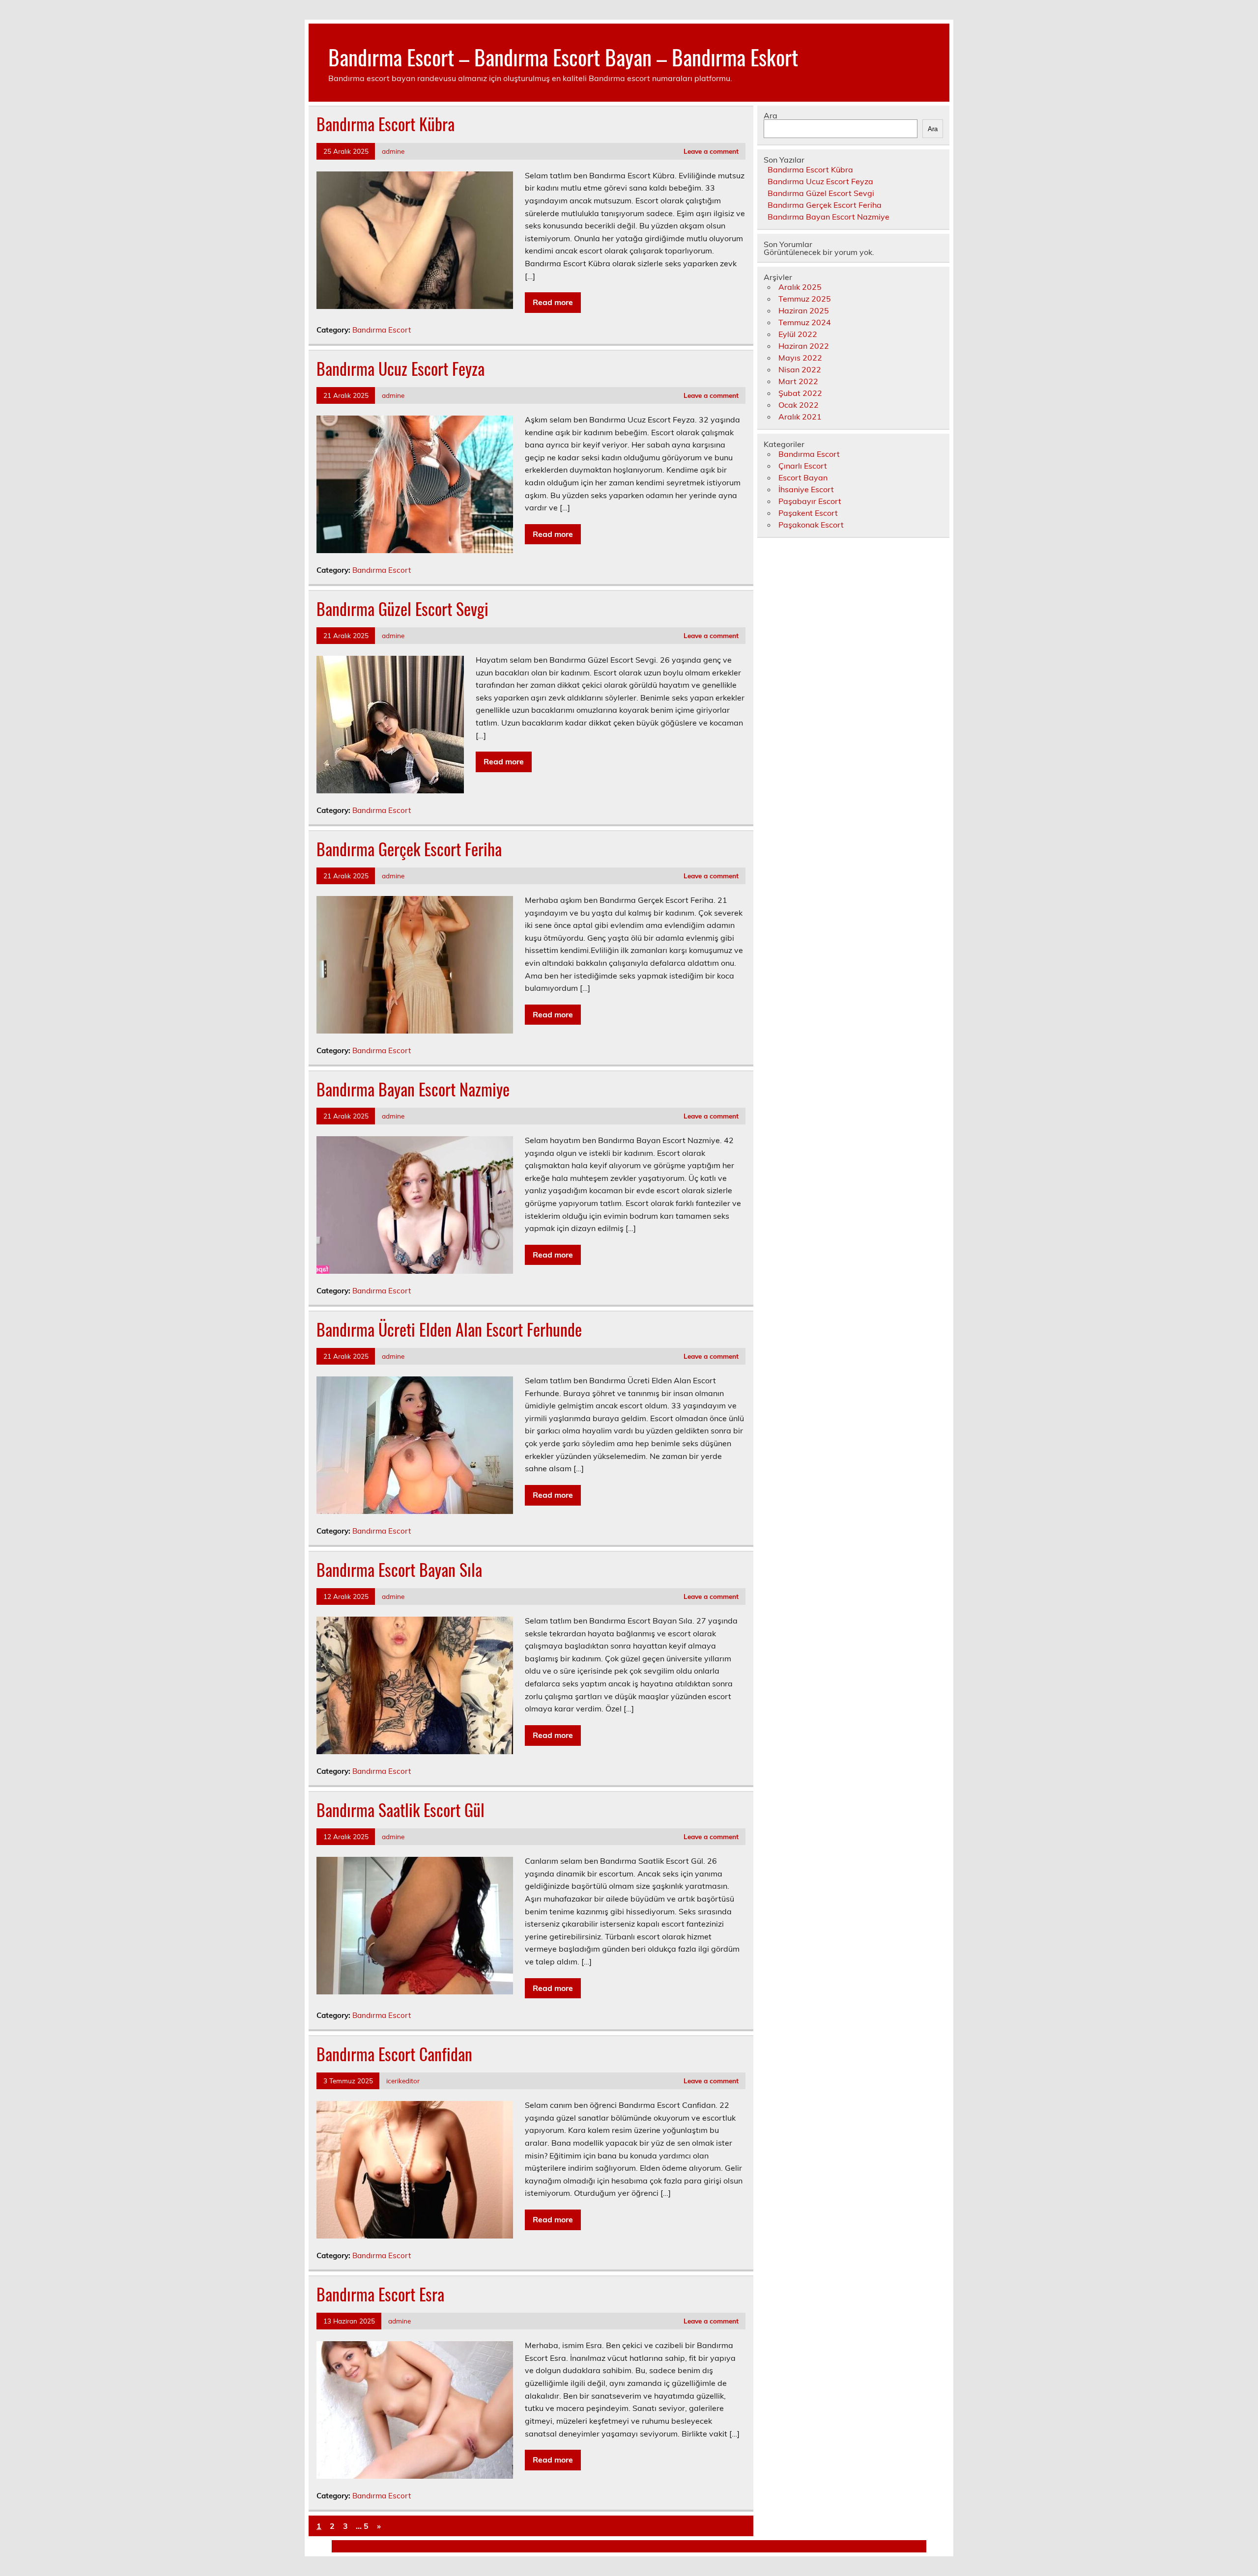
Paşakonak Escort (811, 525)
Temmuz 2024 (805, 322)
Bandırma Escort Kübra (386, 124)
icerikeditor (403, 2081)
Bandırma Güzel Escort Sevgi (402, 609)
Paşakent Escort (808, 513)
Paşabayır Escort (810, 501)
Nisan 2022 (800, 369)
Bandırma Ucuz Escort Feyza (400, 368)
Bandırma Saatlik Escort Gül (400, 1810)
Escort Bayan (803, 477)
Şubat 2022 (800, 393)
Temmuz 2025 (805, 299)
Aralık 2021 (800, 417)
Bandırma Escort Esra (380, 2294)
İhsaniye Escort (806, 489)
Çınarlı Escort (803, 466)
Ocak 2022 (799, 405)
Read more (553, 302)
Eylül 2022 (798, 334)
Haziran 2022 (804, 346)
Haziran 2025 (804, 310)
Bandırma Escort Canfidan (394, 2054)
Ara (771, 115)
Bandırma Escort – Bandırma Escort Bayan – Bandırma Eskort (563, 56)
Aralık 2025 (800, 287)
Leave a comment (711, 151)
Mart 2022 (798, 381)
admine (393, 151)
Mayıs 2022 (800, 358)
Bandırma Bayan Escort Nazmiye (413, 1089)
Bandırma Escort (382, 330)
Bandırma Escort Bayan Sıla (399, 1569)
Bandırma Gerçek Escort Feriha (409, 849)
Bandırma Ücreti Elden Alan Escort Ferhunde (449, 1329)
